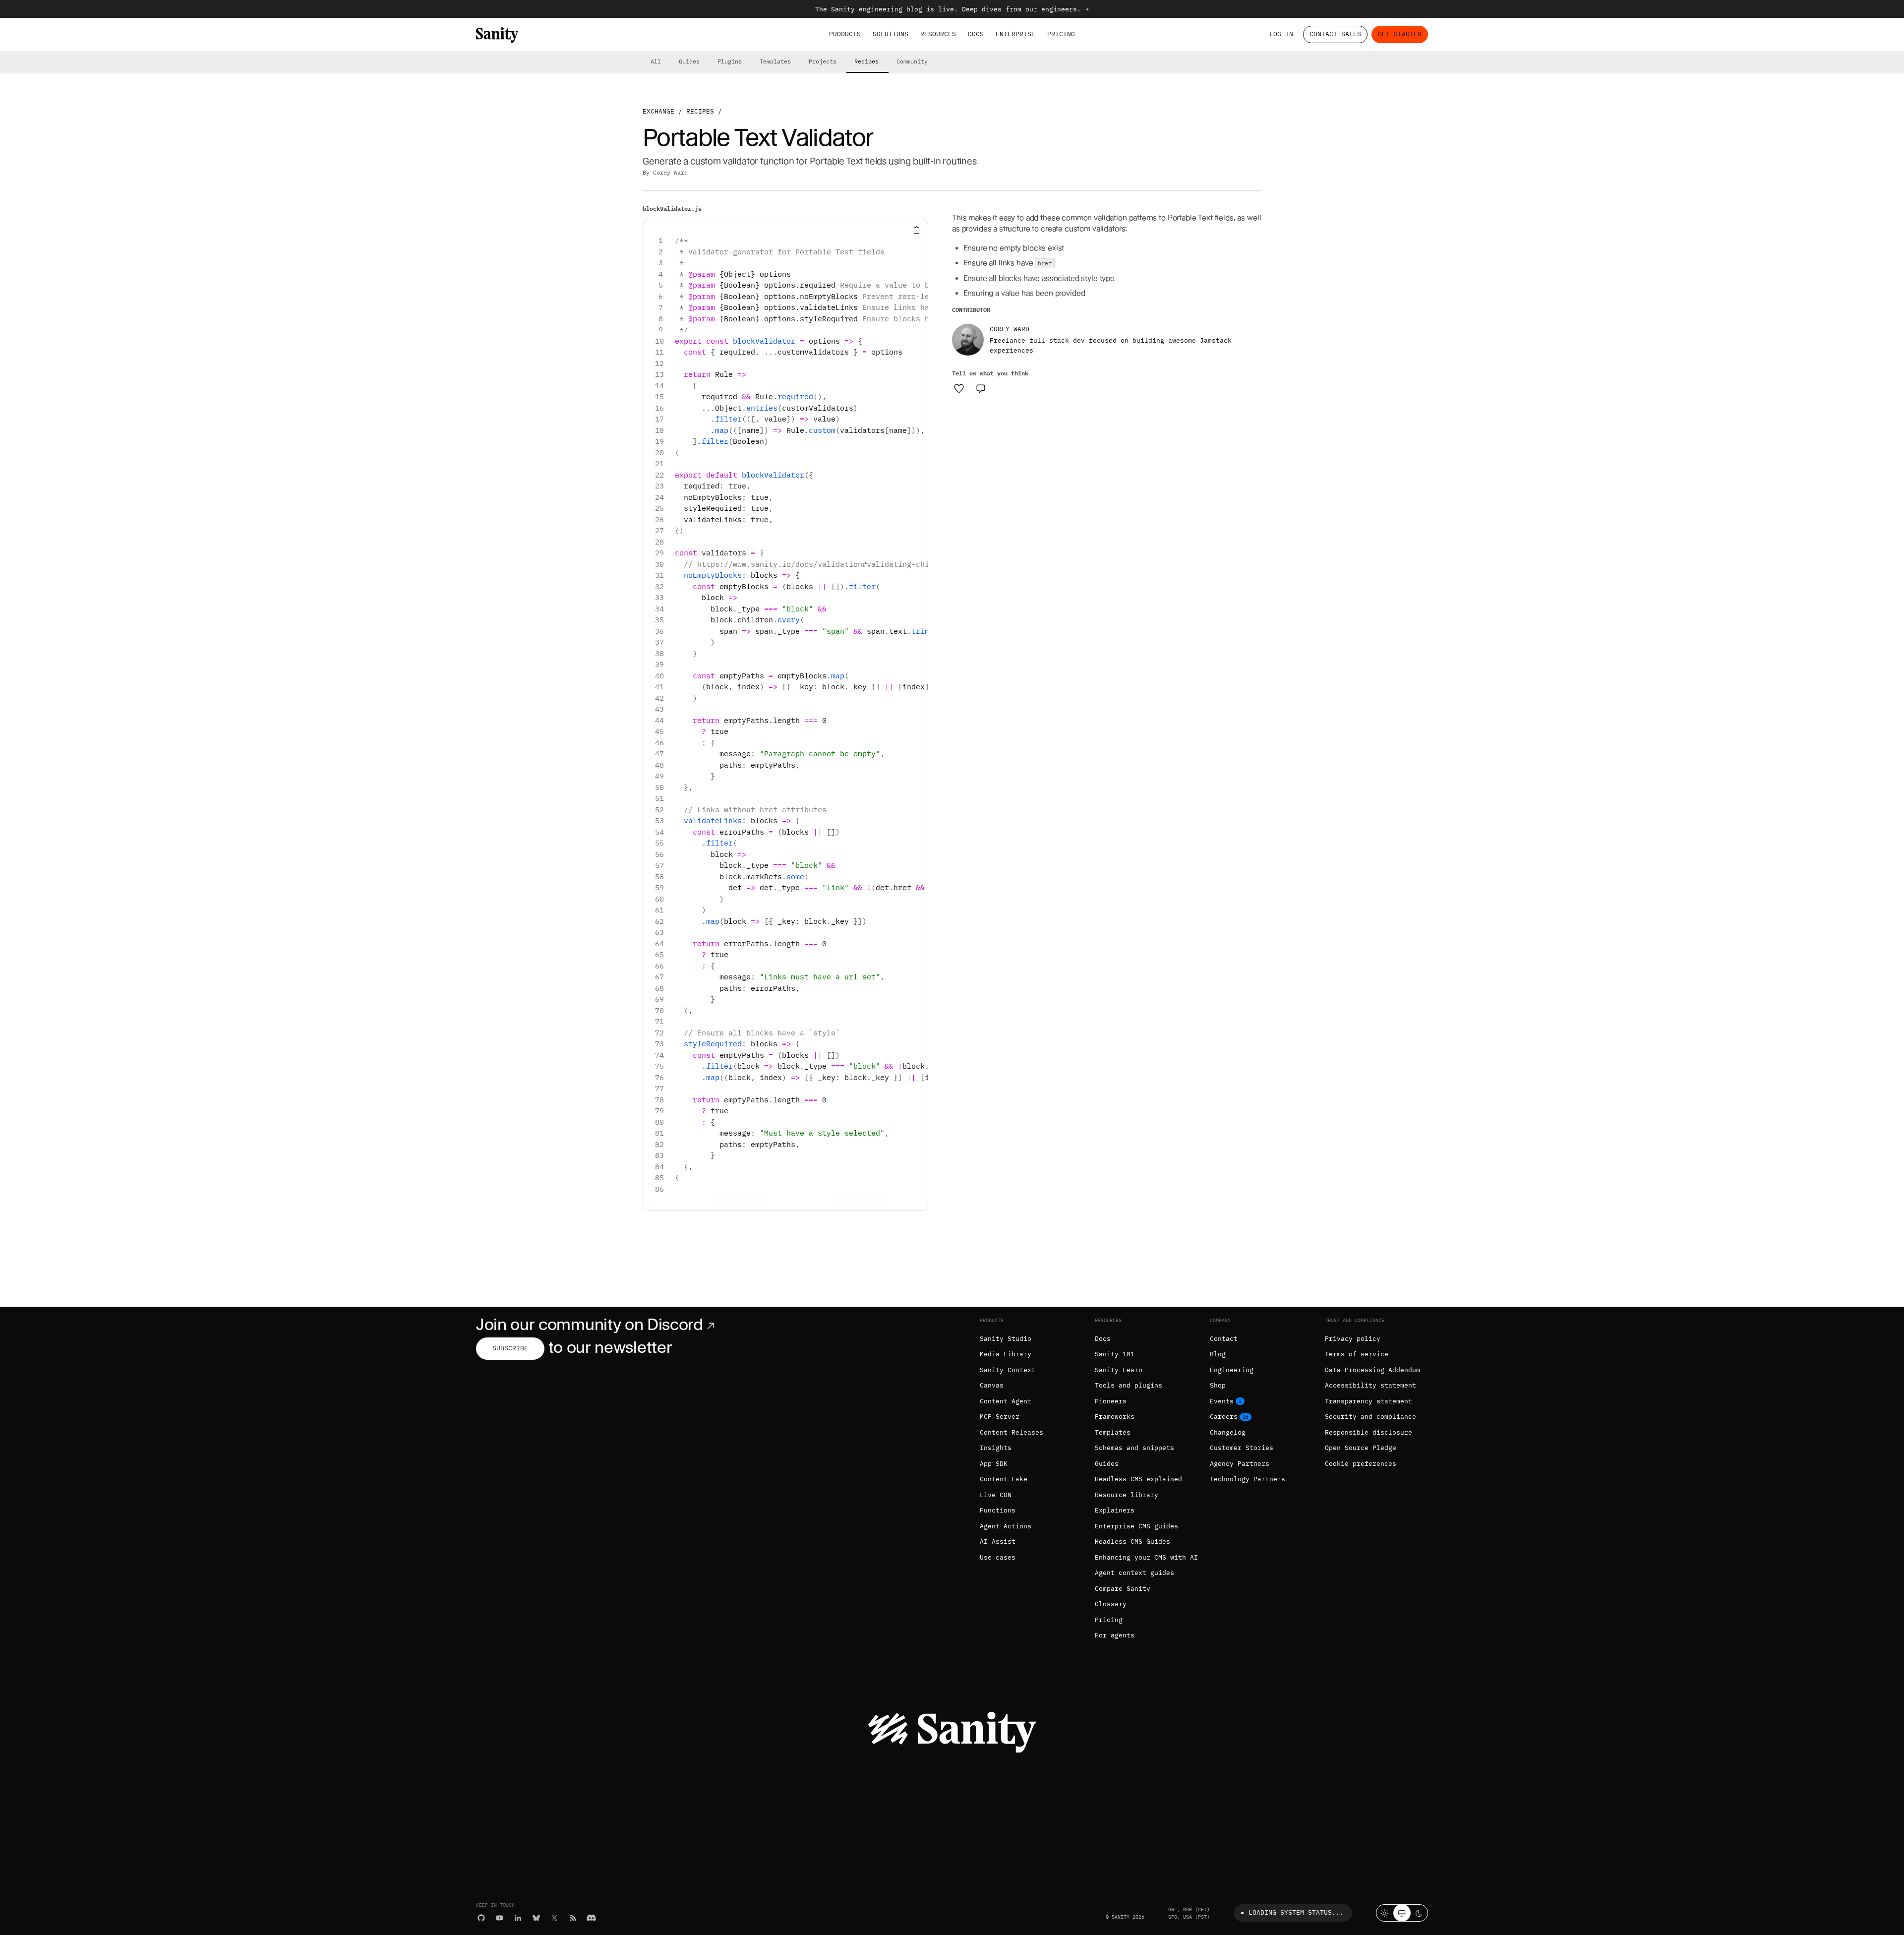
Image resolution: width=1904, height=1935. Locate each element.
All (656, 61)
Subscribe (510, 1348)
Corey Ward (670, 172)
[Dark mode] (1419, 1913)
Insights (996, 1448)
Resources (938, 34)
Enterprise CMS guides (1136, 1526)
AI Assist (998, 1542)
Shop (1218, 1385)
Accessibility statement (1370, 1385)
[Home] (497, 35)
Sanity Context (1008, 1370)
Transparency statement (1368, 1401)
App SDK (994, 1464)
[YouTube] (500, 1918)
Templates (775, 61)
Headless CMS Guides (1132, 1542)
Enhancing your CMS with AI (1146, 1557)
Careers (1224, 1417)
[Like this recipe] (959, 388)
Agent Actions (1006, 1526)
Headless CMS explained (1138, 1479)
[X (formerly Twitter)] (555, 1918)
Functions (998, 1510)
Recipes (866, 61)
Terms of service (1357, 1354)
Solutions (891, 34)
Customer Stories (1242, 1448)
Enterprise (1015, 34)
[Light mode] (1385, 1913)
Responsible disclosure (1368, 1432)
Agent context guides (1134, 1573)
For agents (1115, 1635)
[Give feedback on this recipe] (981, 388)
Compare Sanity (1123, 1589)
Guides (689, 61)
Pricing (1061, 34)
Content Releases (1011, 1432)
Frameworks (1115, 1417)
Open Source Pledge (1361, 1448)
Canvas (992, 1385)
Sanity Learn (1119, 1370)
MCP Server (1000, 1417)
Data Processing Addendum (1372, 1370)
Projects (823, 61)
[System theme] (1402, 1913)
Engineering (1232, 1370)
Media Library (1006, 1354)
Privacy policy (1353, 1339)
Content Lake (1004, 1479)
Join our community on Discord (590, 1324)
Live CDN (996, 1495)
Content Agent (1006, 1401)
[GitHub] (481, 1918)
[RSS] (573, 1918)
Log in (1281, 34)
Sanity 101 (1115, 1354)
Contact (1224, 1339)
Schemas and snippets (1134, 1448)
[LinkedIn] (518, 1918)
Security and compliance (1370, 1417)
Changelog (1228, 1432)
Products (845, 34)
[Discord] (591, 1918)
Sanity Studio (1006, 1339)
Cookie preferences (1361, 1464)
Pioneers (1111, 1401)
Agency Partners (1240, 1464)
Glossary (1111, 1604)
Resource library (1127, 1495)
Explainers (1115, 1510)
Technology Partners (1248, 1479)
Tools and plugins (1129, 1385)
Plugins (730, 61)
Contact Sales (1335, 34)
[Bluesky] (536, 1918)
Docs (976, 34)
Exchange (658, 111)
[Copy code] (917, 230)
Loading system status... (1296, 1912)
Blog (1218, 1354)
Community (912, 61)
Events (1222, 1401)
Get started (1400, 34)
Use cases (998, 1557)
